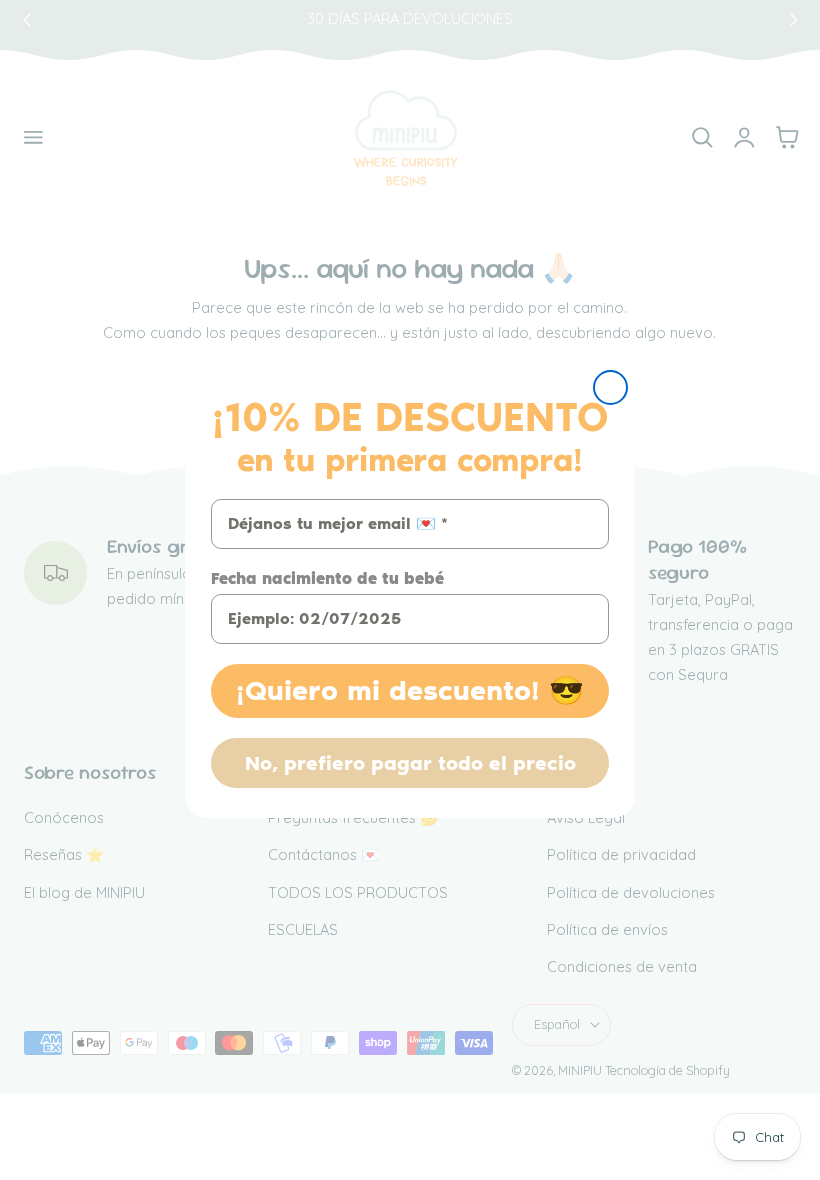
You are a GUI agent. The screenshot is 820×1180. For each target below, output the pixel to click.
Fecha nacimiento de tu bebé (327, 578)
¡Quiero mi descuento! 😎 (410, 690)
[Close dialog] (610, 387)
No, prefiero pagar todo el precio (410, 763)
